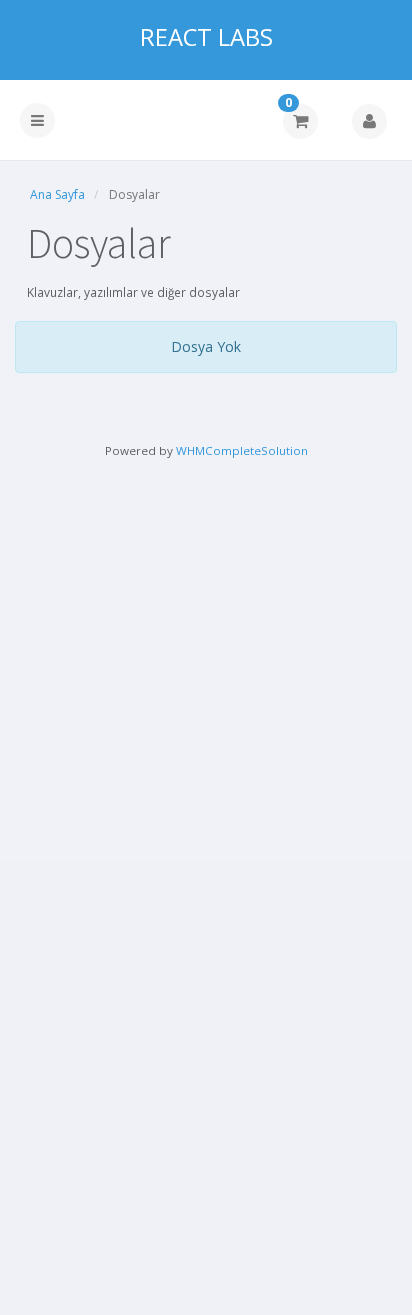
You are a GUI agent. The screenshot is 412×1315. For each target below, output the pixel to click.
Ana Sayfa (57, 194)
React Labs (206, 37)
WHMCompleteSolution (242, 450)
